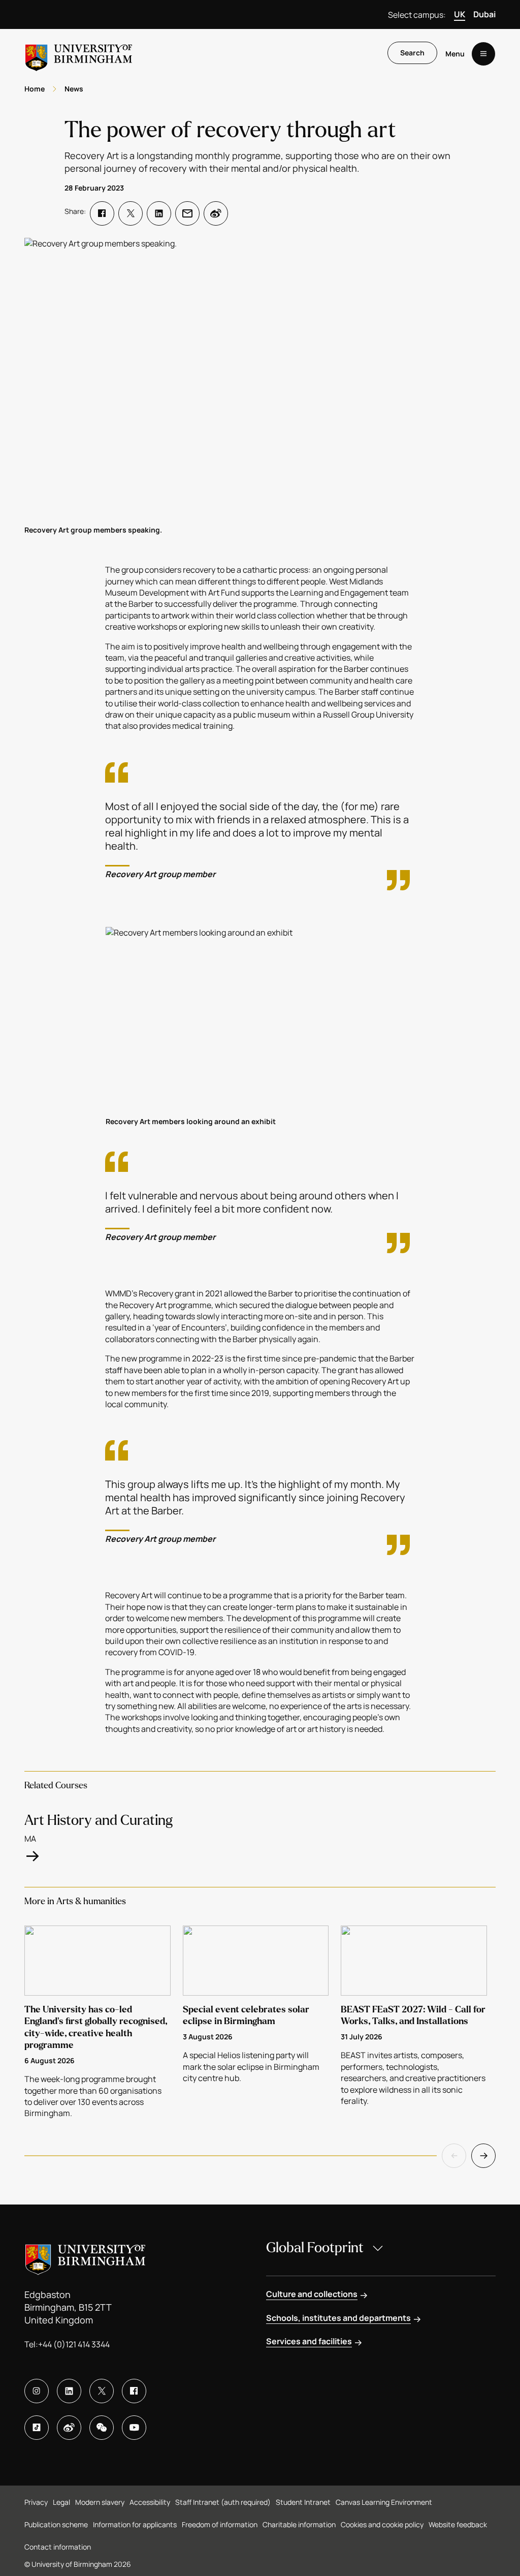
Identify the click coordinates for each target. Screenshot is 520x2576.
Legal (61, 2502)
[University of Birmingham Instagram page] (37, 2391)
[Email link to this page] (187, 213)
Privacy (36, 2502)
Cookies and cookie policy (382, 2524)
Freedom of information (220, 2524)
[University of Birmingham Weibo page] (69, 2428)
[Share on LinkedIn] (159, 213)
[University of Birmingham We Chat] (102, 2428)
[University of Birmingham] (79, 54)
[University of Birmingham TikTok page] (37, 2428)
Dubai (484, 14)
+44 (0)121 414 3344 (74, 2344)
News (74, 89)
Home (35, 89)
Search (412, 53)
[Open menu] (483, 54)
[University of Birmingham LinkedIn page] (69, 2391)
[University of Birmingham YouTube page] (134, 2428)
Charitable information (299, 2524)
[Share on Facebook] (102, 213)
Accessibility (150, 2502)
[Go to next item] (483, 2156)
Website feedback (458, 2524)
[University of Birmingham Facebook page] (134, 2391)
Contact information (58, 2547)
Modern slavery (100, 2502)
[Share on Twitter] (131, 213)
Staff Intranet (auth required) (223, 2502)
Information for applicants (135, 2524)
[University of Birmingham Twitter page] (102, 2391)
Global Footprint (315, 2248)
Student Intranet (303, 2502)
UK (460, 14)
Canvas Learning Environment (384, 2502)
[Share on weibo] (216, 213)
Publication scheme (56, 2524)
